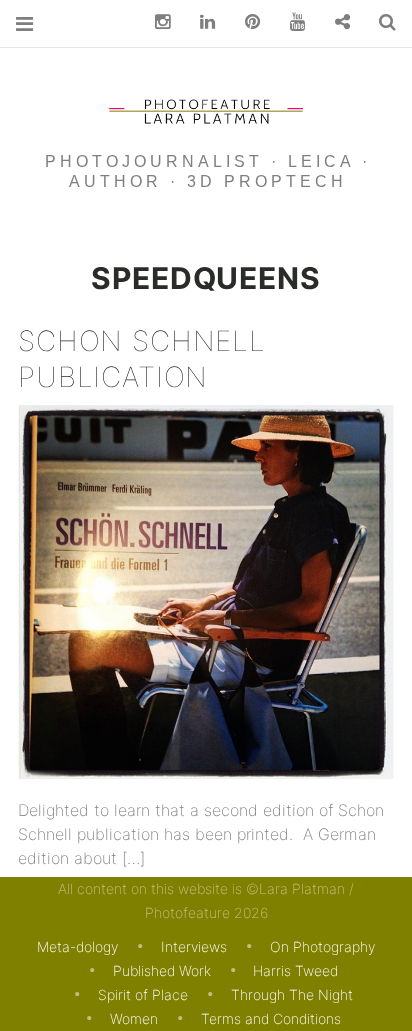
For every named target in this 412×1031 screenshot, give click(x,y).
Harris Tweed (295, 970)
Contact (335, 22)
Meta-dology (77, 946)
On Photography (322, 946)
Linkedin (200, 22)
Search (380, 22)
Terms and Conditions (271, 1018)
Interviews (194, 946)
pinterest (245, 22)
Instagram (155, 22)
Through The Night (292, 994)
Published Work (162, 970)
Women (134, 1018)
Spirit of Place (143, 994)
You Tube (290, 22)
